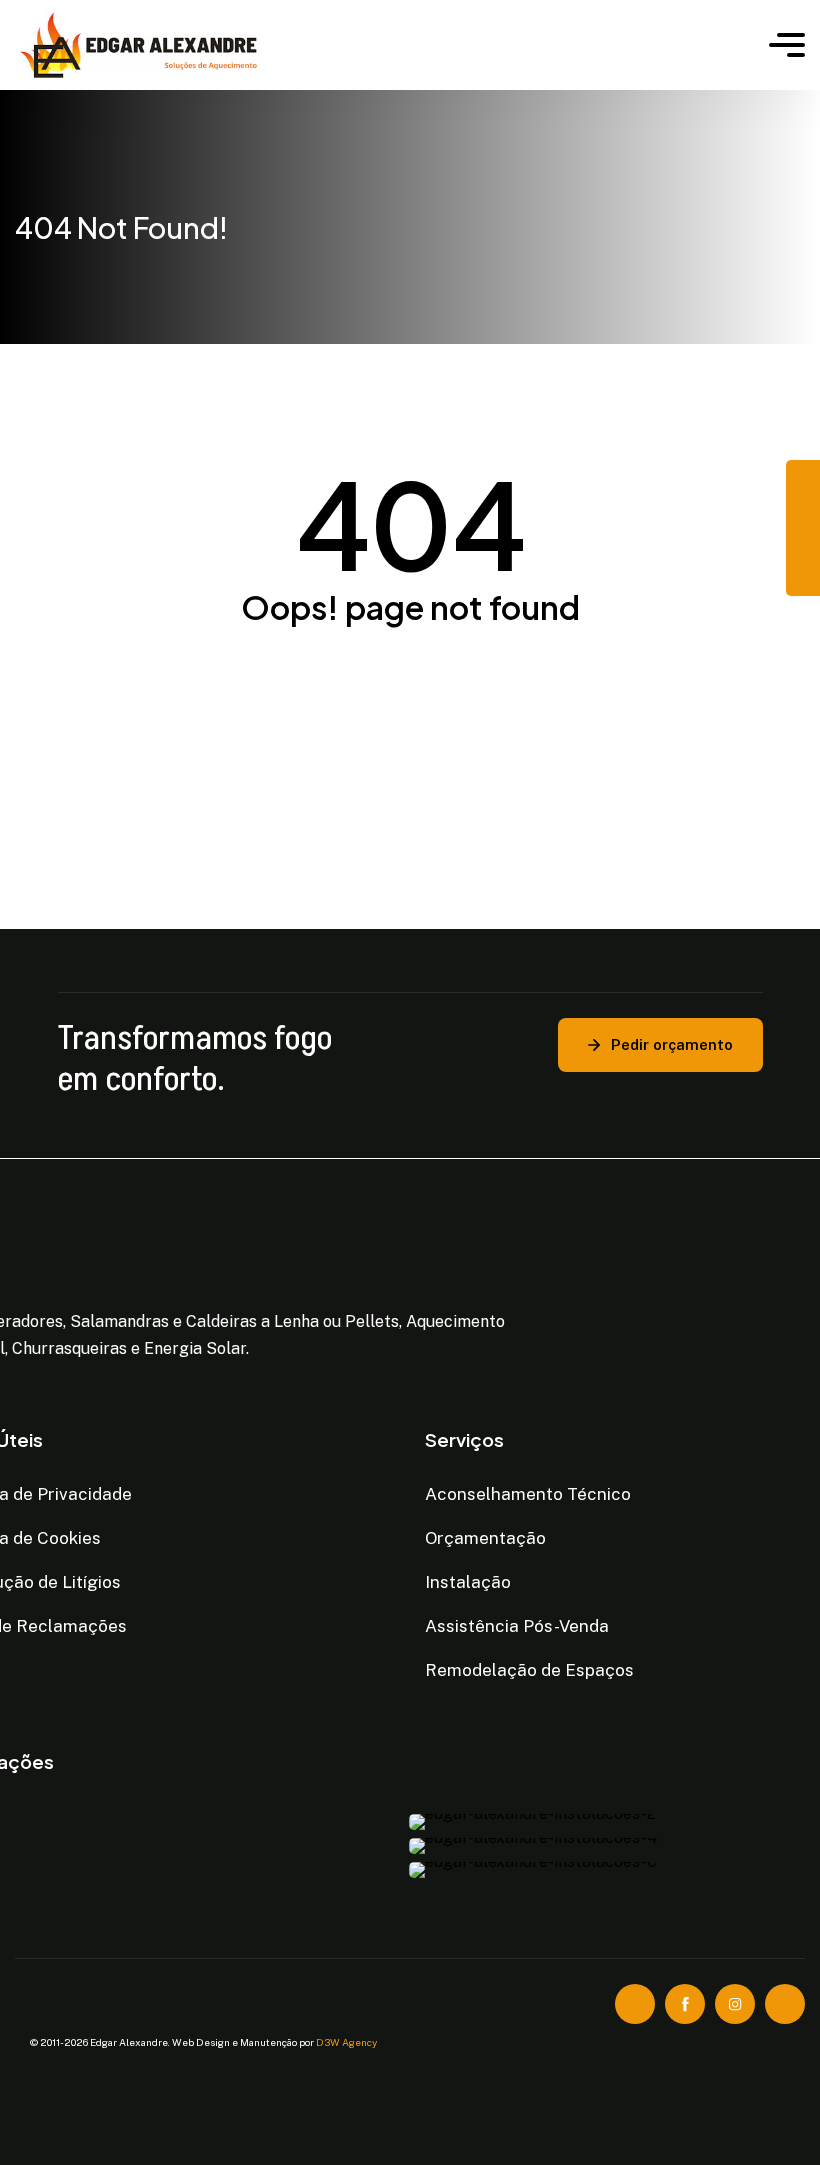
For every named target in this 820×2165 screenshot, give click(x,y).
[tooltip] (803, 477)
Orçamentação (485, 1538)
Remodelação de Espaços (529, 1670)
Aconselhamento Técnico (528, 1494)
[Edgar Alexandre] (377, 44)
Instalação (468, 1582)
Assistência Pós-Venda (517, 1626)
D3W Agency (346, 2042)
